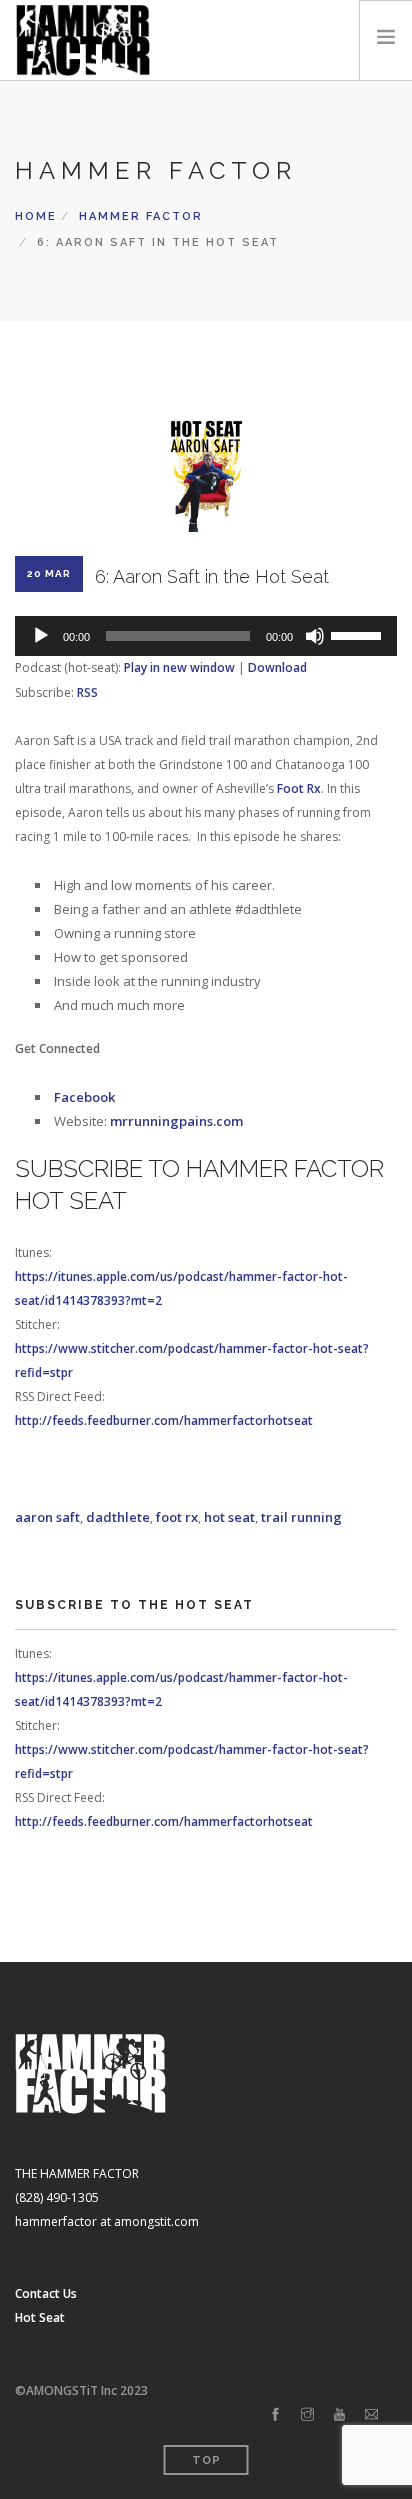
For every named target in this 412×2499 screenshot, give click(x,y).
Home (36, 216)
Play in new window (179, 667)
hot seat (229, 1517)
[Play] (41, 636)
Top (206, 2460)
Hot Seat (40, 2317)
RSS (87, 692)
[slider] (359, 634)
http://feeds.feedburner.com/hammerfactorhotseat (164, 1420)
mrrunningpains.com (176, 1121)
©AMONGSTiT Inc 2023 (81, 2390)
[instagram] (307, 2415)
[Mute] (315, 636)
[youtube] (339, 2415)
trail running (301, 1517)
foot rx (177, 1517)
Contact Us (46, 2293)
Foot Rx (299, 788)
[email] (371, 2415)
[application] (206, 636)
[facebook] (275, 2415)
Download (277, 667)
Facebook (84, 1097)
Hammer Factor (141, 216)
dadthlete (118, 1517)
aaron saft (47, 1517)
